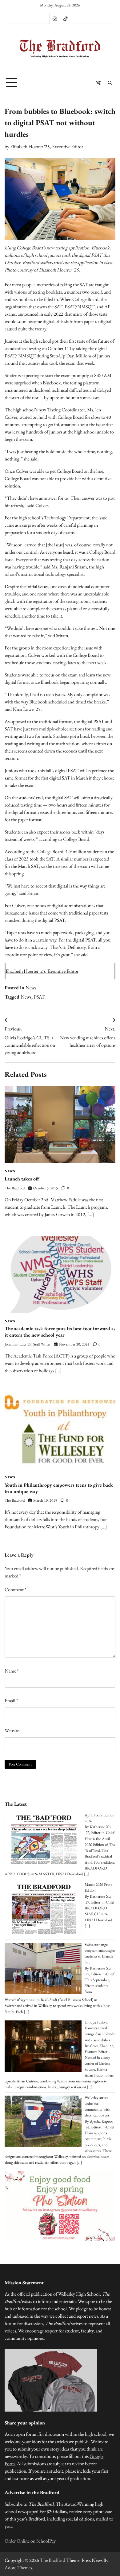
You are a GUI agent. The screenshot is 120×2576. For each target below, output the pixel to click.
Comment (15, 1590)
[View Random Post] (98, 83)
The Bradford (15, 1188)
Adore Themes (18, 2568)
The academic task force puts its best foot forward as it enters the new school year (60, 1332)
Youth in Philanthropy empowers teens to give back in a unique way (59, 1488)
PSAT (39, 997)
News (31, 988)
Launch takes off (22, 1179)
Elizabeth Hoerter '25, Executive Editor (47, 146)
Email (11, 1701)
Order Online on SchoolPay (30, 2541)
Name (12, 1671)
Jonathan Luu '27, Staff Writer (28, 1344)
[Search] (110, 83)
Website (12, 1730)
